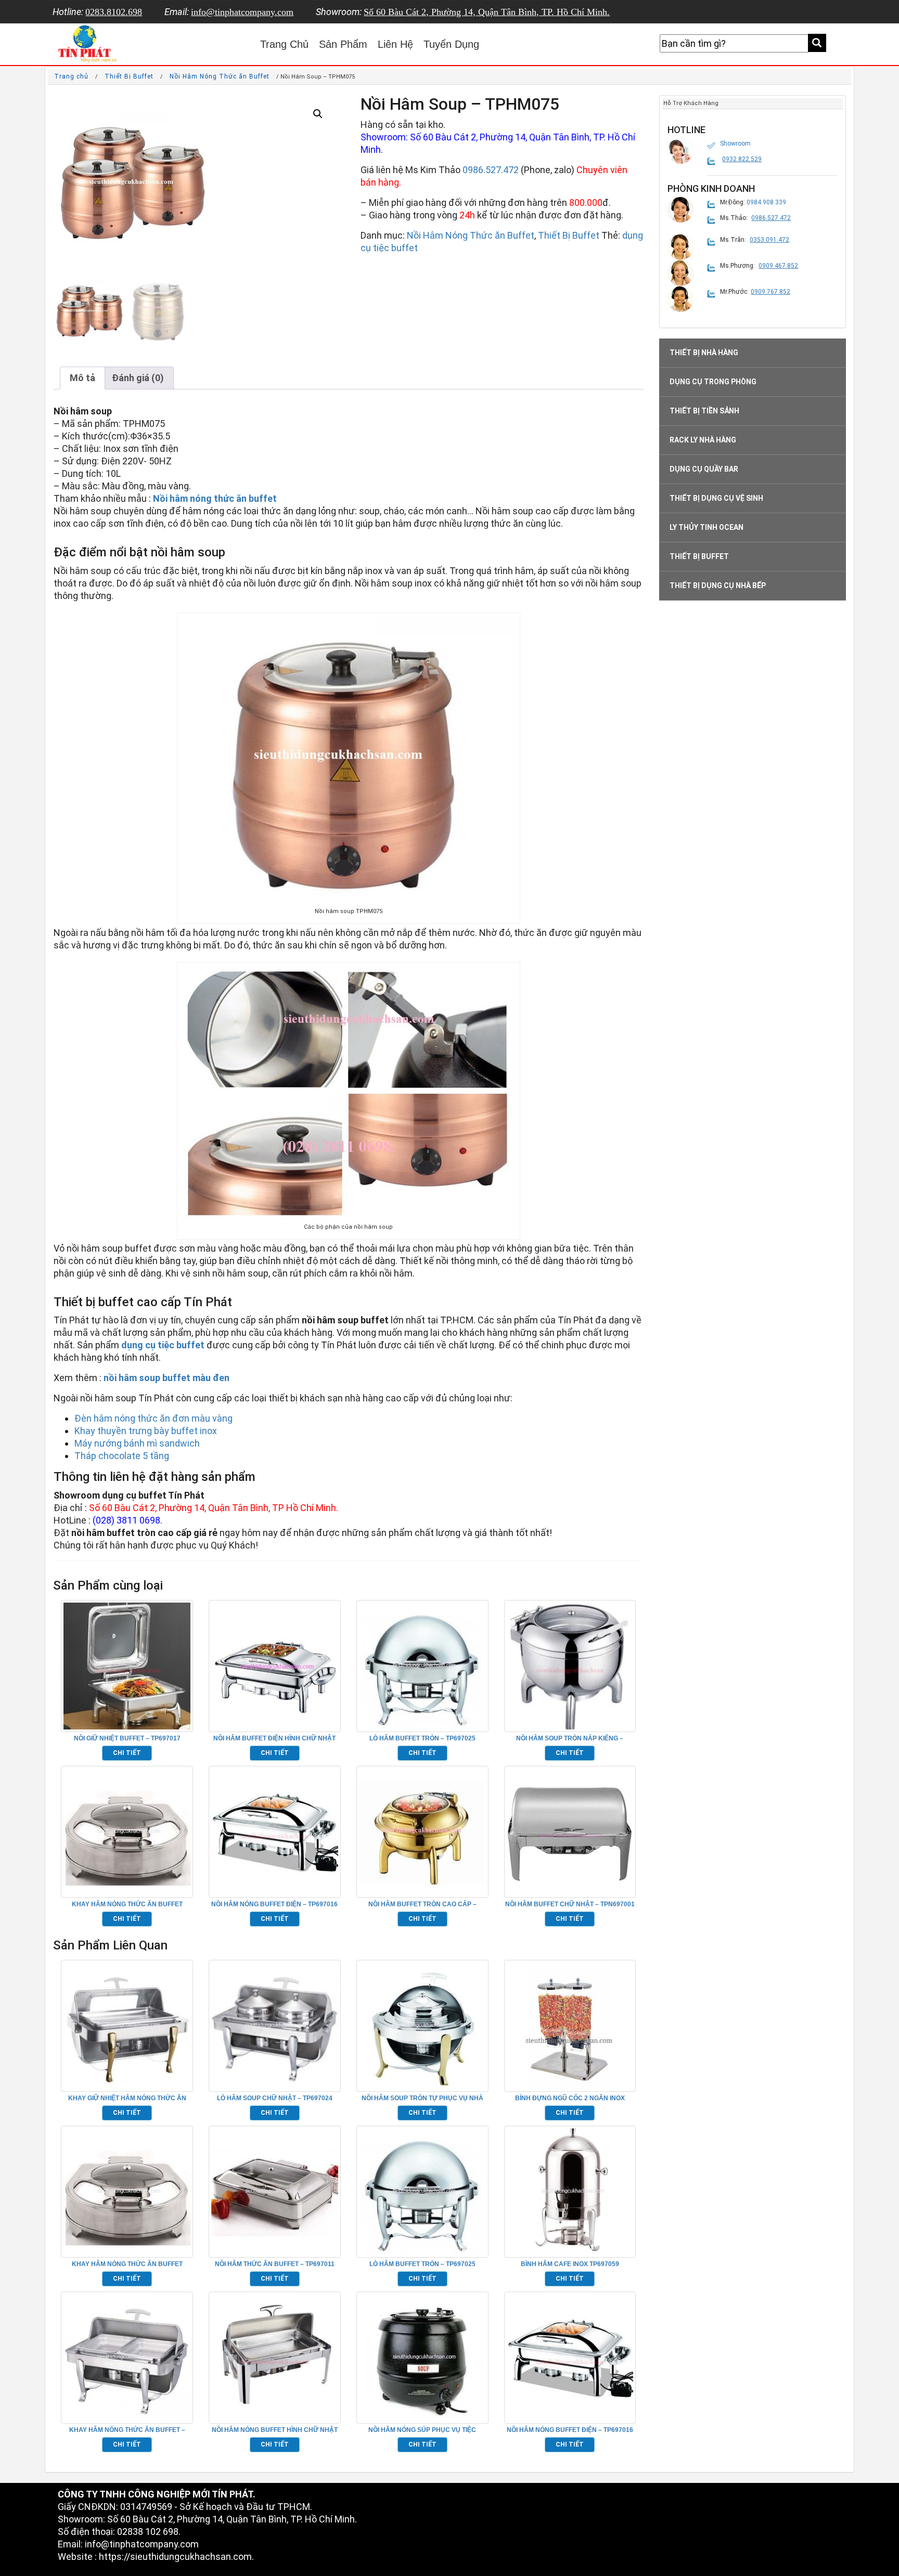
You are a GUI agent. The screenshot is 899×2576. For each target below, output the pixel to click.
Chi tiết (127, 1753)
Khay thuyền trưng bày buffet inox (146, 1431)
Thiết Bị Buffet (129, 76)
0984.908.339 (766, 202)
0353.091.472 (769, 240)
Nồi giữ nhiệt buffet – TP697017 (127, 1738)
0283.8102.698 (114, 12)
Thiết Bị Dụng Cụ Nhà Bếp (718, 586)
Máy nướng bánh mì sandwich (137, 1443)
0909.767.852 (770, 292)
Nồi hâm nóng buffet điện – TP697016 (274, 1904)
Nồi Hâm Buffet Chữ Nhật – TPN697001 (570, 1904)
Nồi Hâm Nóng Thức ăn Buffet (220, 76)
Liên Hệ (395, 44)
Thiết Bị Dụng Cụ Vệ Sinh (716, 498)
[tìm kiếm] (817, 43)
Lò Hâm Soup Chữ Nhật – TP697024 (275, 2098)
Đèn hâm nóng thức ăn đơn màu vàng (153, 1418)
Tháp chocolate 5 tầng (122, 1456)
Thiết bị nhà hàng (704, 353)
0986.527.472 (491, 170)
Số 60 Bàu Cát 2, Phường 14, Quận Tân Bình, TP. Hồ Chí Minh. (487, 12)
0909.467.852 (778, 266)
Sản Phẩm (343, 44)
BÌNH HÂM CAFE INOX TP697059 (570, 2264)
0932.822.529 (742, 159)
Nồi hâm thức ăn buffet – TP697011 (275, 2264)
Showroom (735, 144)
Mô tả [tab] (82, 378)
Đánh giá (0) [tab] (138, 378)
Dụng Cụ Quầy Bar (704, 469)
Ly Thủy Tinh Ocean (707, 527)
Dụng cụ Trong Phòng (713, 382)
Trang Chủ (284, 44)
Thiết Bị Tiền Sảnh (704, 411)
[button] (318, 114)
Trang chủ (71, 76)
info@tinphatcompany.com (242, 12)
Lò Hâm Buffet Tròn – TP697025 (422, 1738)
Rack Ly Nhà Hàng (703, 440)
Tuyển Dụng (451, 44)
